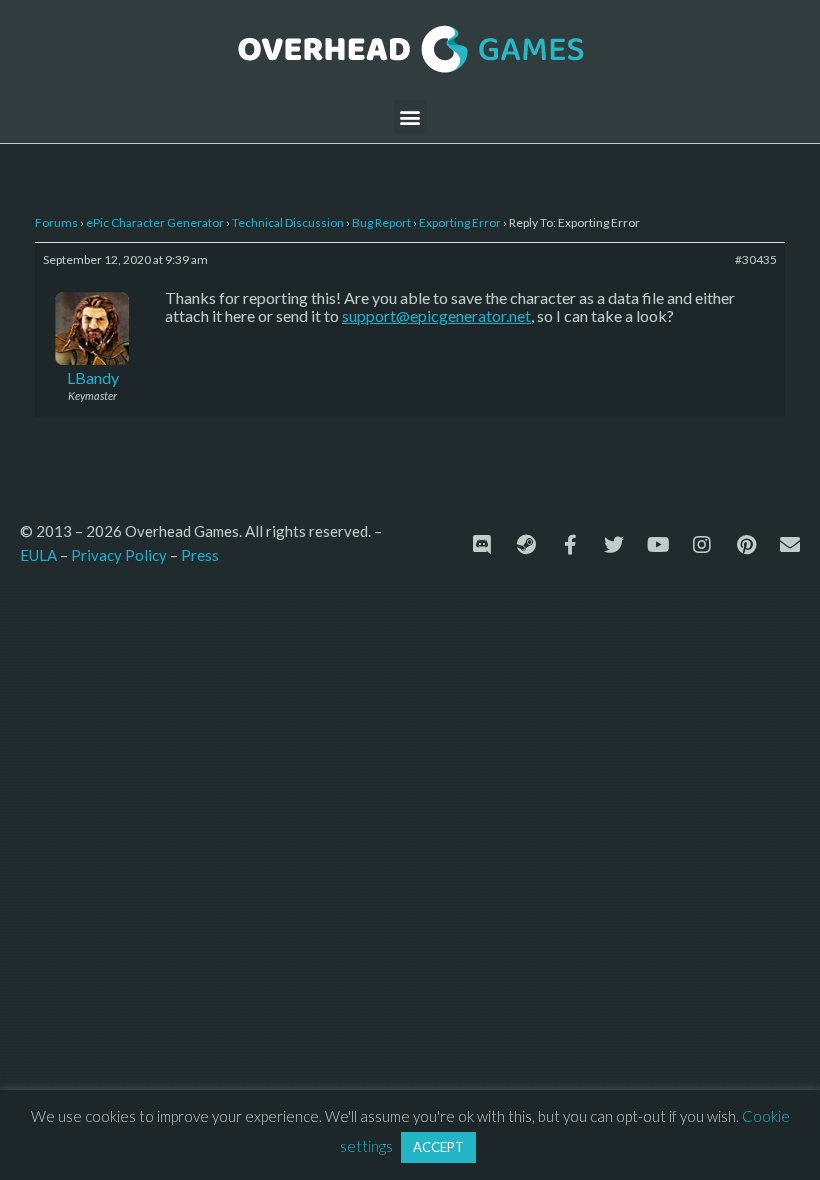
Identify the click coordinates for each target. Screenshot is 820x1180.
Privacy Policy (119, 555)
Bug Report (381, 222)
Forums (56, 222)
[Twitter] (614, 545)
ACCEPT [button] (438, 1147)
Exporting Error (460, 222)
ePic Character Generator (155, 222)
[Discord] (482, 545)
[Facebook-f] (570, 545)
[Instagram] (702, 545)
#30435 (756, 259)
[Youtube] (658, 545)
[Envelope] (790, 545)
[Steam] (526, 545)
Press (200, 554)
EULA (38, 555)
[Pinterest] (746, 545)
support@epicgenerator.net (436, 315)
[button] (410, 116)
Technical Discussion (288, 222)
